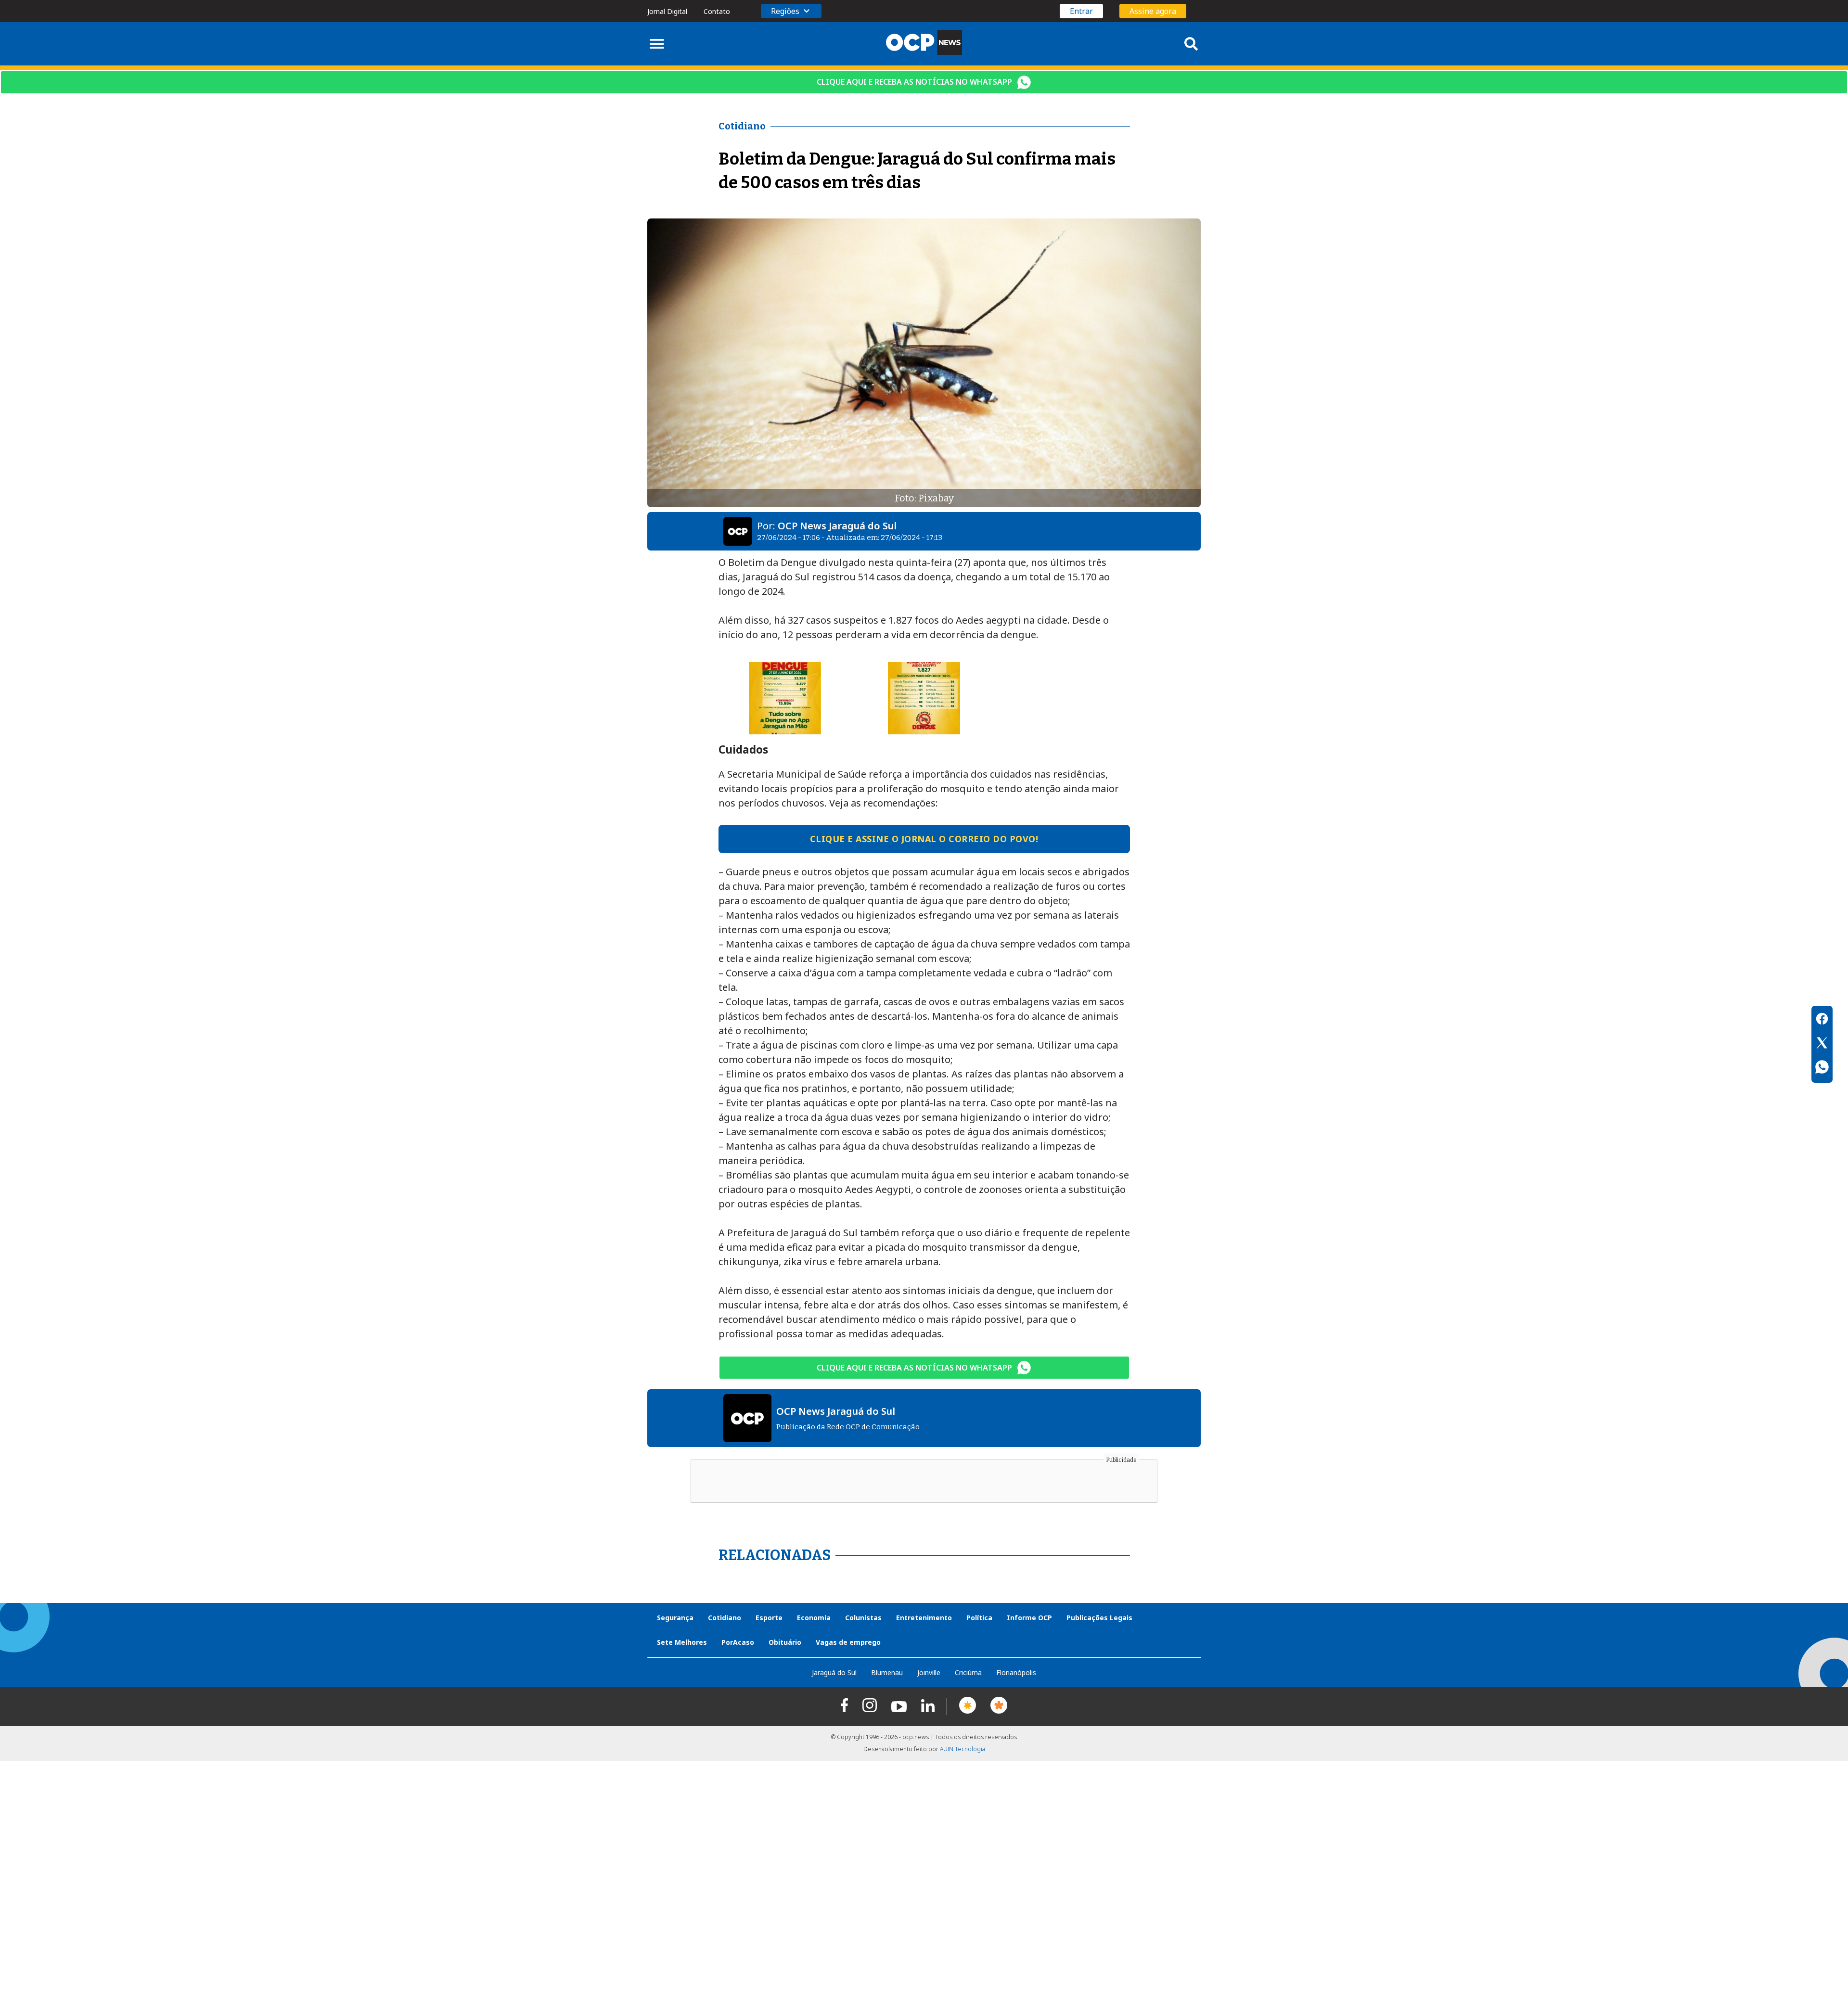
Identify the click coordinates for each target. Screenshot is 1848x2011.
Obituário (785, 1642)
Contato (717, 11)
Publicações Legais (1099, 1618)
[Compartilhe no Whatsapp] (1822, 1068)
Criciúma (968, 1672)
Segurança (675, 1618)
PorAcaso (738, 1642)
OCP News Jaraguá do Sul (837, 526)
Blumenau (887, 1672)
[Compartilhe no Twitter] (1822, 1044)
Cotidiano (725, 1618)
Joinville (929, 1672)
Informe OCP (1029, 1618)
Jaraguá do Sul (834, 1672)
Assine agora (1153, 11)
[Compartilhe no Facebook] (1822, 1020)
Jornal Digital (667, 11)
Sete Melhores (682, 1642)
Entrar (1081, 11)
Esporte (769, 1618)
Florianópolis (1016, 1672)
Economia (814, 1618)
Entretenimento (924, 1618)
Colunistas (863, 1618)
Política (979, 1618)
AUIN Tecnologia (962, 1749)
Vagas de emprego (848, 1642)
